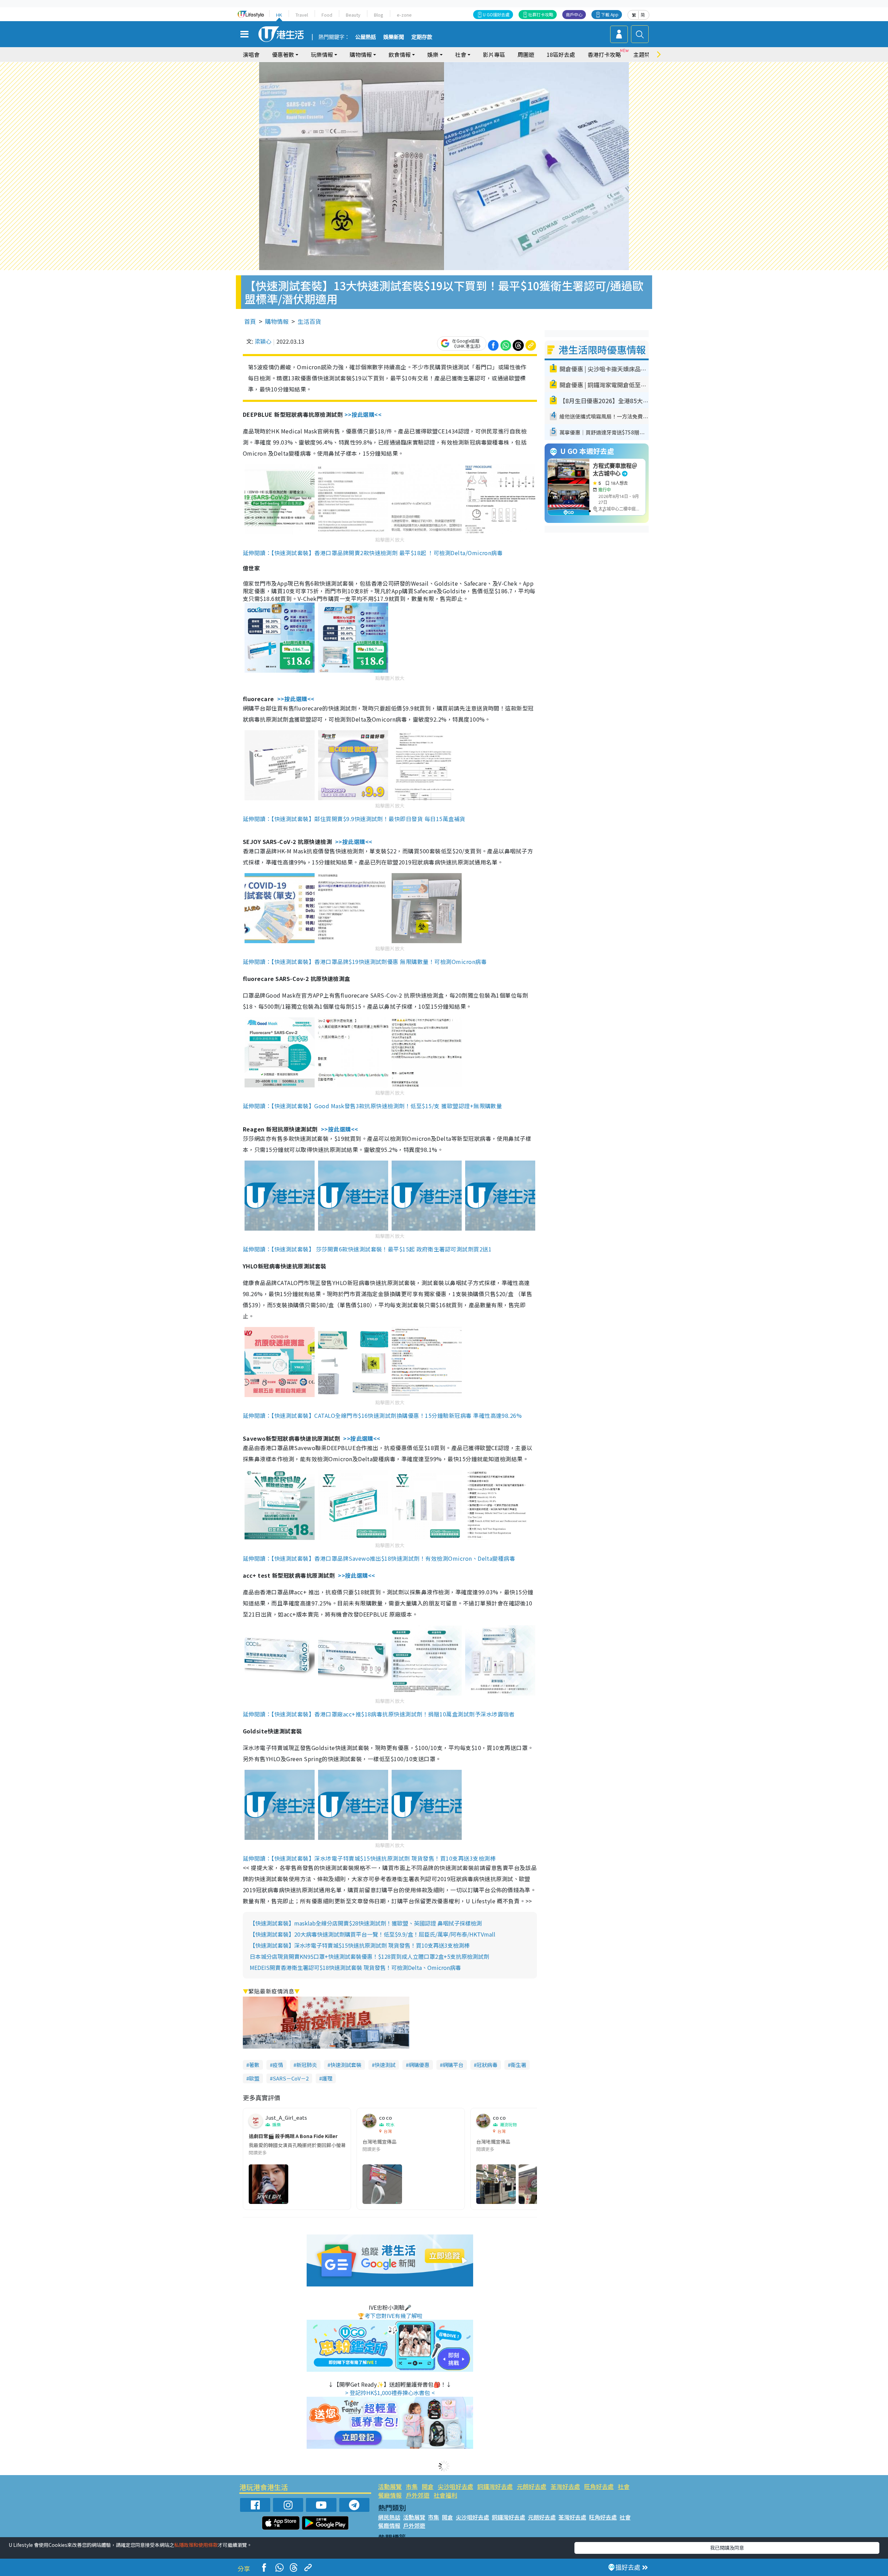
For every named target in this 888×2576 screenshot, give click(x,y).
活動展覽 (390, 2486)
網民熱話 (389, 2517)
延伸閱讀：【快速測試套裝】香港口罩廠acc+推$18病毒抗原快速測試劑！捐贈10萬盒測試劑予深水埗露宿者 (379, 1714)
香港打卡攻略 (604, 54)
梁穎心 (263, 341)
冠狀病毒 (487, 2065)
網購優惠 (419, 2065)
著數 (254, 2065)
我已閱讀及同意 (727, 2548)
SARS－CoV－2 (291, 2078)
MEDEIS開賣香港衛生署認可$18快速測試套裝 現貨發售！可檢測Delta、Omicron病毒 (355, 1967)
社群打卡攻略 (541, 14)
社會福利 (445, 2495)
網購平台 (453, 2065)
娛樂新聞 (394, 37)
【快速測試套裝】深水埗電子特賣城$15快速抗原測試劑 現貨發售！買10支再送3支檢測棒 (360, 1945)
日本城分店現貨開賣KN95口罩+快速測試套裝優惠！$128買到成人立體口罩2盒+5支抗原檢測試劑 (369, 1956)
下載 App (610, 14)
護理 (327, 2078)
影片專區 (494, 54)
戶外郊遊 (418, 2495)
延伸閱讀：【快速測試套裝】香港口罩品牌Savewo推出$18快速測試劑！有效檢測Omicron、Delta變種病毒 (379, 1558)
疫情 (278, 2065)
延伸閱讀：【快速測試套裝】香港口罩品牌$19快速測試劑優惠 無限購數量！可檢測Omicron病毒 (365, 962)
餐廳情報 (390, 2495)
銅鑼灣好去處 (495, 2486)
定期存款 (422, 37)
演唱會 (251, 54)
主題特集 (644, 54)
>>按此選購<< (363, 414)
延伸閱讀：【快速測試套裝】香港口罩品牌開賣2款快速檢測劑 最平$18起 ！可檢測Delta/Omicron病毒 (373, 553)
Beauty (353, 15)
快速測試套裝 (346, 2065)
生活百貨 (309, 321)
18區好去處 (561, 54)
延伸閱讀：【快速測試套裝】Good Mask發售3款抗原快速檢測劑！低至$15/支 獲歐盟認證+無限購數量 (372, 1106)
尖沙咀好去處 (455, 2486)
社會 (624, 2486)
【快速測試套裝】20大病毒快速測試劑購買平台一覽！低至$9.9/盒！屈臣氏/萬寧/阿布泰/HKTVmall (373, 1934)
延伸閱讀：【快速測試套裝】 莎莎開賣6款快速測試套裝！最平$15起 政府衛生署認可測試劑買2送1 (367, 1249)
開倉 (428, 2486)
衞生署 (518, 2065)
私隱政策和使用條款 (196, 2545)
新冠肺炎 (307, 2065)
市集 (412, 2486)
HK (279, 15)
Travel (302, 15)
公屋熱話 (366, 37)
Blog (379, 15)
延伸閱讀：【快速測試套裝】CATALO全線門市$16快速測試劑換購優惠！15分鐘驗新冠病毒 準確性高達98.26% (382, 1415)
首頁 (250, 321)
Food (327, 15)
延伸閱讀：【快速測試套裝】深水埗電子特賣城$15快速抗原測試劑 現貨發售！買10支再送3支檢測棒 (369, 1858)
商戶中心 (574, 14)
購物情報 (277, 321)
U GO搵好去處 (496, 14)
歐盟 (254, 2078)
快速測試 (385, 2065)
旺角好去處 (599, 2486)
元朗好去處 (532, 2486)
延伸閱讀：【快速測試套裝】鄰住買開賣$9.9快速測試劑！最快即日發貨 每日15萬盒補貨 (354, 819)
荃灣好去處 (565, 2486)
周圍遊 (526, 54)
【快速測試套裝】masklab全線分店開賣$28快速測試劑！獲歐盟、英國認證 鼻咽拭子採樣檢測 (366, 1923)
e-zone (404, 15)
